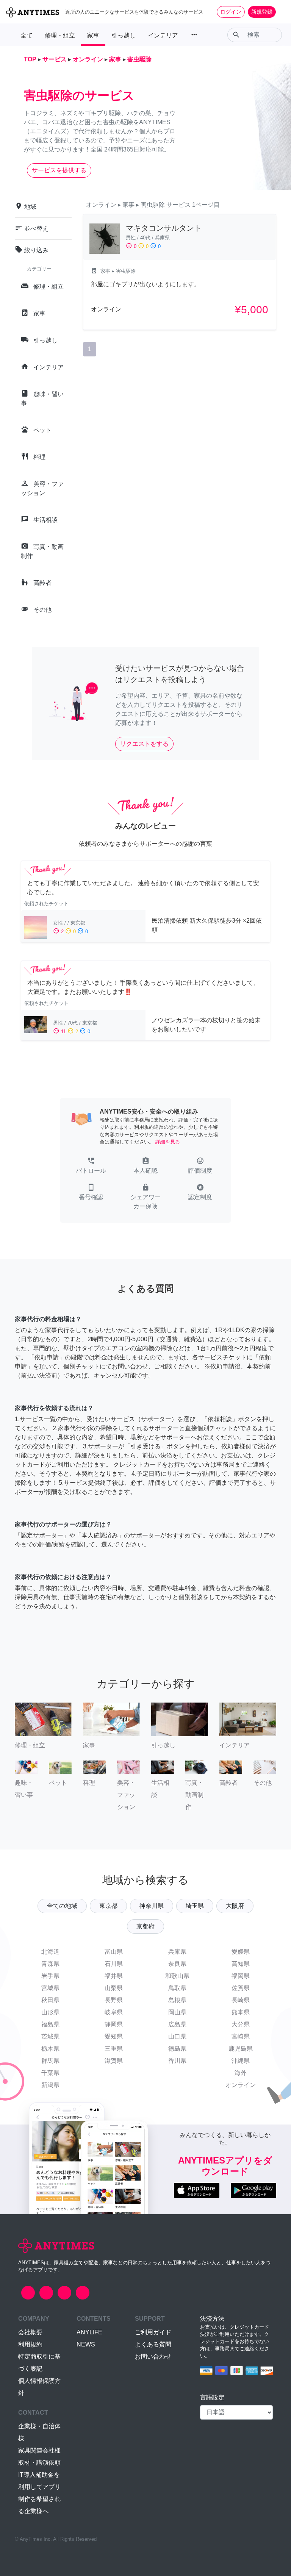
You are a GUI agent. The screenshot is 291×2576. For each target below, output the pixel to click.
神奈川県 (152, 1906)
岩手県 (50, 1976)
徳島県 (177, 2049)
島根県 (177, 2000)
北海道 (50, 1952)
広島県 (177, 2024)
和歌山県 (177, 1976)
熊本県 (241, 2012)
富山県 (114, 1952)
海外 (241, 2073)
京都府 (145, 1926)
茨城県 (50, 2036)
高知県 (241, 1964)
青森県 (50, 1964)
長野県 (114, 2000)
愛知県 (114, 2036)
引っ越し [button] (124, 35)
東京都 (108, 1906)
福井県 (114, 1976)
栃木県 (50, 2049)
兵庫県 (177, 1952)
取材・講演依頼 (39, 2463)
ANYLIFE (89, 2332)
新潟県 (50, 2085)
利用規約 (30, 2344)
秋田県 (50, 2000)
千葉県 (50, 2073)
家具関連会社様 (39, 2450)
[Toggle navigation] (280, 12)
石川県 (114, 1964)
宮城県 (50, 1988)
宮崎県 (241, 2036)
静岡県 (114, 2024)
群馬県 (50, 2061)
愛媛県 (241, 1952)
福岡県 (241, 1976)
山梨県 (114, 1988)
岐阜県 (114, 2012)
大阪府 (235, 1906)
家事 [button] (93, 35)
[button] (91, 1166)
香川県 (177, 2061)
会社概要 (30, 2332)
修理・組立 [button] (60, 35)
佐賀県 (241, 1988)
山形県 (50, 2012)
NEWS (86, 2344)
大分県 (241, 2024)
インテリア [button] (163, 35)
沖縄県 (241, 2061)
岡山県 (177, 2012)
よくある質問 (153, 2344)
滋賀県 (114, 2061)
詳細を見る (168, 1142)
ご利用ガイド (153, 2332)
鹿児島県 (241, 2049)
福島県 (50, 2024)
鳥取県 (177, 1988)
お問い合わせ (153, 2357)
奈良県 (177, 1964)
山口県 (177, 2036)
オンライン (241, 2085)
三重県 (114, 2049)
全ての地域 (62, 1906)
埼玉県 (195, 1906)
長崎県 (241, 2000)
